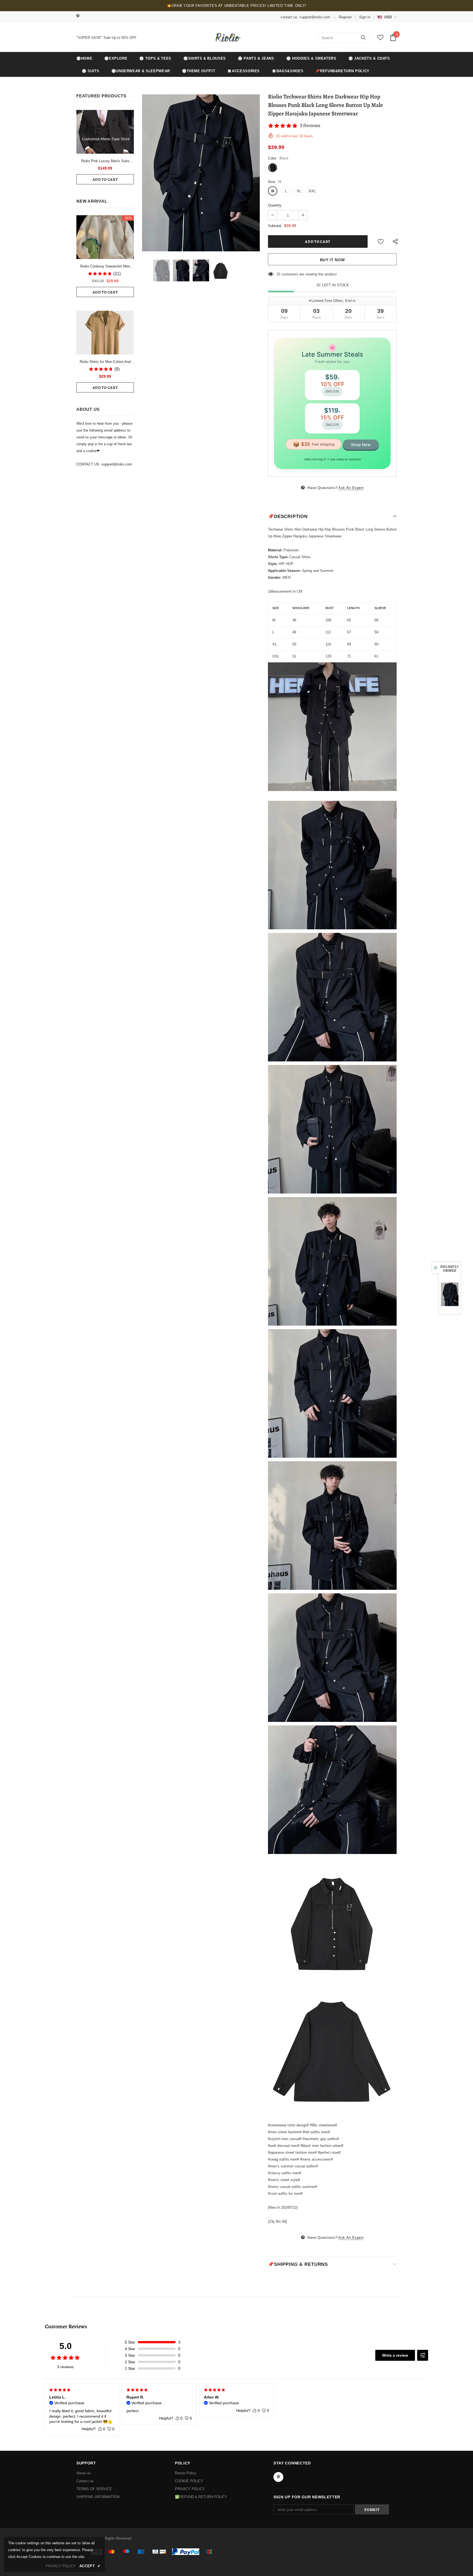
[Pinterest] (80, 17)
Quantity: (275, 205)
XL (299, 191)
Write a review (395, 2355)
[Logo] (227, 37)
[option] (201, 173)
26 (278, 274)
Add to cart (105, 180)
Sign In (365, 17)
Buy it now (332, 260)
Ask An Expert (351, 488)
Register (345, 17)
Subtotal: (275, 226)
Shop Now (361, 445)
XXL (312, 191)
